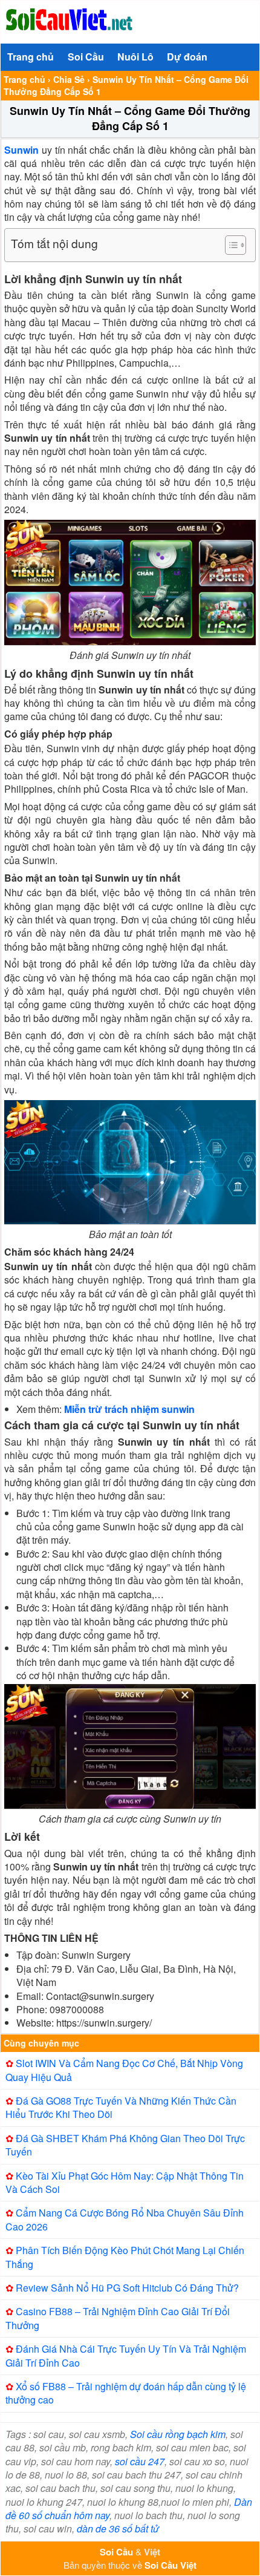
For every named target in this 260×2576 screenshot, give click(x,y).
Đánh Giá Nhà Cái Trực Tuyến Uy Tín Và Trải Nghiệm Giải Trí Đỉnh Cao (126, 2355)
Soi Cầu (86, 57)
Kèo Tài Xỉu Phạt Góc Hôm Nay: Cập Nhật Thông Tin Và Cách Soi (125, 2182)
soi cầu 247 (140, 2461)
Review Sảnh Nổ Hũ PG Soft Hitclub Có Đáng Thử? (127, 2288)
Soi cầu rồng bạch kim (178, 2434)
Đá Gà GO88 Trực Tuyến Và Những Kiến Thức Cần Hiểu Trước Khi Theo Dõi (121, 2107)
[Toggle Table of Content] (229, 245)
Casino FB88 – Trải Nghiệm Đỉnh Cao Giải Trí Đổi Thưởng (118, 2318)
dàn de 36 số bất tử (118, 2528)
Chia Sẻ (69, 79)
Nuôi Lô (135, 57)
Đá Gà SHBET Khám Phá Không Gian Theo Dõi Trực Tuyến (125, 2145)
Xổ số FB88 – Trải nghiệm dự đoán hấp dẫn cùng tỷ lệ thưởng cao (126, 2393)
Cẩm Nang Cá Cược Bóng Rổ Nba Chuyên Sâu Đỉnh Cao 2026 (125, 2219)
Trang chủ (31, 57)
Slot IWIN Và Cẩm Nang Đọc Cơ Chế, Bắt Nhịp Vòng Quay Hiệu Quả (124, 2070)
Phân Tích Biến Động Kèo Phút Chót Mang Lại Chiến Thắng (125, 2257)
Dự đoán (187, 57)
